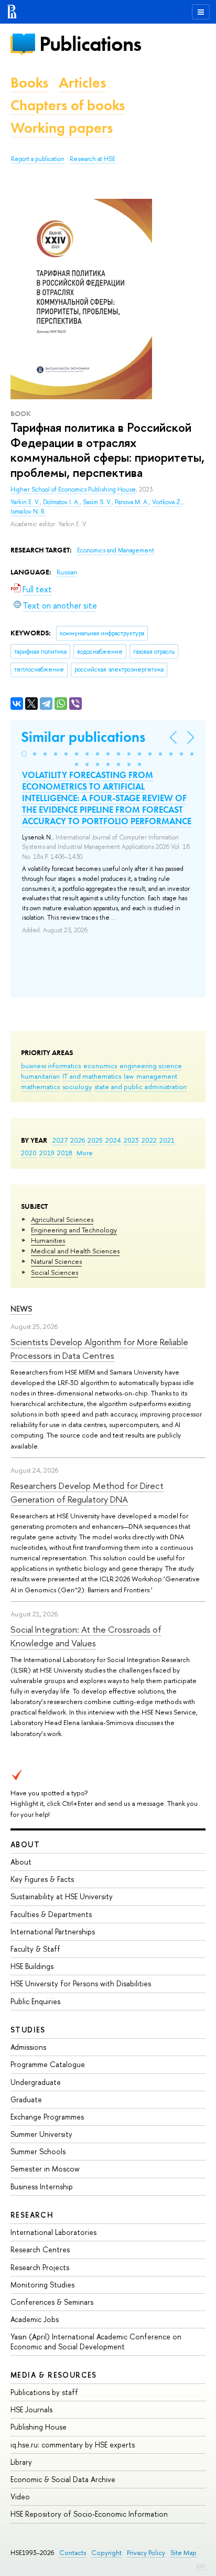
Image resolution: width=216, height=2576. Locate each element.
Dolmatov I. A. (61, 502)
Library (21, 2462)
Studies (28, 2030)
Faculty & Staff (35, 1949)
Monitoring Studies (42, 2285)
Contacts (73, 2553)
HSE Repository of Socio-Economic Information (89, 2514)
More (85, 1153)
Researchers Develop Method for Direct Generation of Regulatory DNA (87, 1492)
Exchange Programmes (47, 2117)
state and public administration (141, 1087)
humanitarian (40, 1076)
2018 (65, 1153)
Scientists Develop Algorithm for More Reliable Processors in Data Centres (99, 1349)
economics (100, 1066)
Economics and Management (116, 550)
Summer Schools (38, 2151)
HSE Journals (31, 2409)
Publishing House (39, 2427)
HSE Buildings (32, 1966)
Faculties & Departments (51, 1914)
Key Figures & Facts (42, 1879)
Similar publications (83, 737)
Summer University (41, 2134)
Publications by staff (44, 2392)
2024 (113, 1140)
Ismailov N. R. (28, 512)
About (25, 1844)
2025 (95, 1140)
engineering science (151, 1066)
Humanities (48, 1240)
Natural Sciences (56, 1261)
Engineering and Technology (74, 1230)
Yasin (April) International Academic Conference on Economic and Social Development (96, 2341)
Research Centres (40, 2249)
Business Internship (42, 2186)
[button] (24, 754)
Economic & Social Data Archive (63, 2479)
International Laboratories (53, 2232)
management (157, 1076)
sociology (77, 1087)
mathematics (40, 1087)
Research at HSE (93, 159)
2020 (29, 1153)
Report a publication (38, 159)
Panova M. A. (132, 502)
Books (29, 83)
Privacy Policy (146, 2553)
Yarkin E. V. (25, 502)
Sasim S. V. (97, 502)
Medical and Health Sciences (75, 1251)
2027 (60, 1140)
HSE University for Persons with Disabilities (81, 1983)
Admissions (28, 2047)
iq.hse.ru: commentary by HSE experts (73, 2445)
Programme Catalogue (48, 2064)
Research (32, 2215)
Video (20, 2497)
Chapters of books (68, 105)
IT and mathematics (92, 1076)
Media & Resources (54, 2375)
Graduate (26, 2099)
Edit (201, 2566)
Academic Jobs (35, 2319)
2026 (78, 1140)
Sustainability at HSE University (62, 1896)
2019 (47, 1153)
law (129, 1076)
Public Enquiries (35, 2001)
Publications (90, 44)
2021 (167, 1140)
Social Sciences (55, 1272)
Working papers (62, 128)
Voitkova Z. (167, 502)
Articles (82, 83)
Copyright (106, 2553)
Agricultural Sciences (62, 1219)
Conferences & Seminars (52, 2302)
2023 (131, 1140)
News (21, 1309)
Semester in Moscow (45, 2169)
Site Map (183, 2553)
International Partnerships (53, 1931)
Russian (67, 572)
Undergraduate (36, 2082)
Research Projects (40, 2267)
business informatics (51, 1066)
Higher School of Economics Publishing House (73, 489)
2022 (149, 1140)
